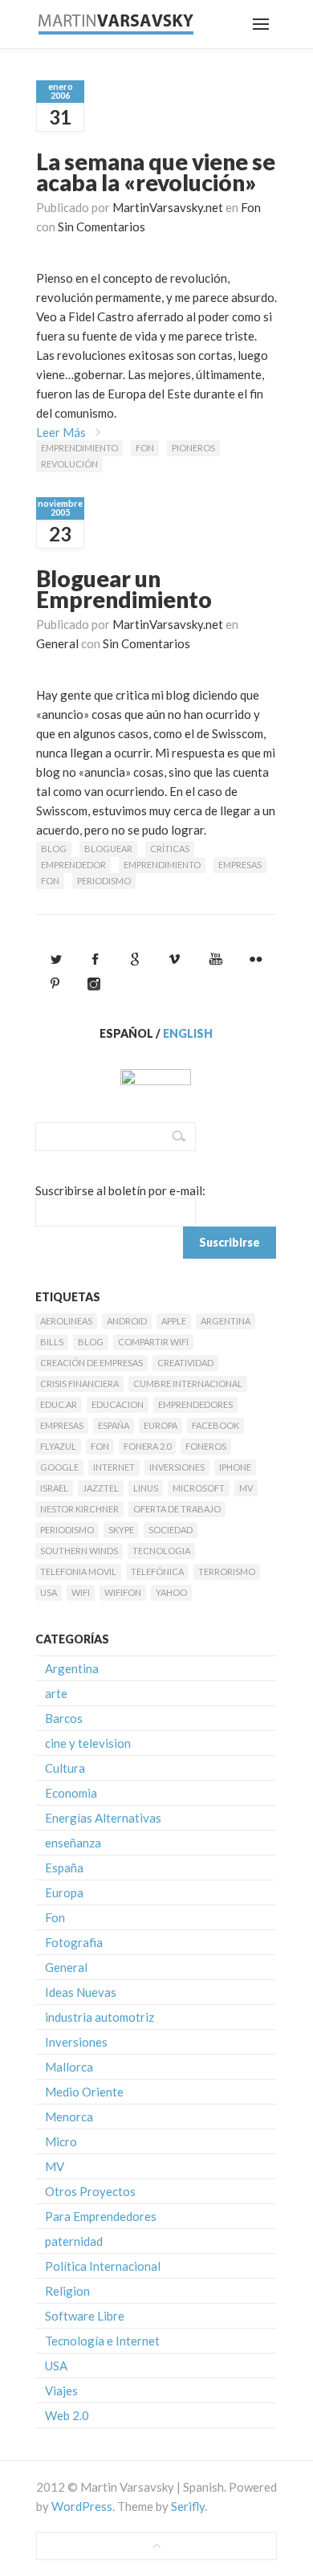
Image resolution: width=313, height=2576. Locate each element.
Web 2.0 (67, 2415)
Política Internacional (103, 2266)
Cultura (65, 1768)
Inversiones (177, 1467)
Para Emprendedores (101, 2216)
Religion (67, 2291)
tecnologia (161, 1551)
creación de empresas (91, 1363)
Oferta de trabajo (177, 1509)
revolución (69, 464)
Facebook (215, 1425)
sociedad (171, 1530)
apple (174, 1321)
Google (59, 1467)
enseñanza (73, 1843)
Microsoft (199, 1488)
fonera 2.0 (147, 1446)
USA (49, 1592)
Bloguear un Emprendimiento (124, 589)
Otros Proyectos (90, 2191)
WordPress (82, 2506)
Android (127, 1321)
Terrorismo (227, 1572)
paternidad (74, 2241)
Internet (114, 1467)
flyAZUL (58, 1446)
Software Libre (85, 2316)
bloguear (108, 849)
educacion (118, 1404)
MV (246, 1488)
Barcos (64, 1718)
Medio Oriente (84, 2092)
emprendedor (73, 865)
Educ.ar (59, 1404)
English (188, 1033)
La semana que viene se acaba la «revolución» (156, 172)
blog (54, 849)
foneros (206, 1446)
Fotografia (74, 1942)
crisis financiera (79, 1384)
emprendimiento (79, 448)
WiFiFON (123, 1592)
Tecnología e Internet (102, 2341)
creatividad (185, 1363)
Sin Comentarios (102, 227)
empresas (240, 865)
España (114, 1425)
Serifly (188, 2506)
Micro (61, 2141)
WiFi (81, 1592)
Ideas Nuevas (81, 1992)
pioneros (193, 448)
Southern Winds (79, 1551)
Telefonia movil (78, 1572)
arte (56, 1693)
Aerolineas (66, 1321)
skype (121, 1530)
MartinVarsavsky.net (168, 207)
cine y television (88, 1743)
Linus (146, 1488)
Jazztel (101, 1488)
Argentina (226, 1321)
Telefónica (157, 1572)
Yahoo (171, 1592)
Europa (161, 1425)
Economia (71, 1793)
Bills (52, 1342)
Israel (54, 1488)
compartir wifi (153, 1342)
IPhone (235, 1467)
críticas (170, 849)
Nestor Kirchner (79, 1509)
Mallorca (69, 2067)
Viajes (61, 2390)
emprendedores (195, 1404)
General (57, 643)
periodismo (104, 881)
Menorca (69, 2117)
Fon (251, 207)
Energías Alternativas (103, 1818)
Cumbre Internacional (188, 1384)
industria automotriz (100, 2017)
